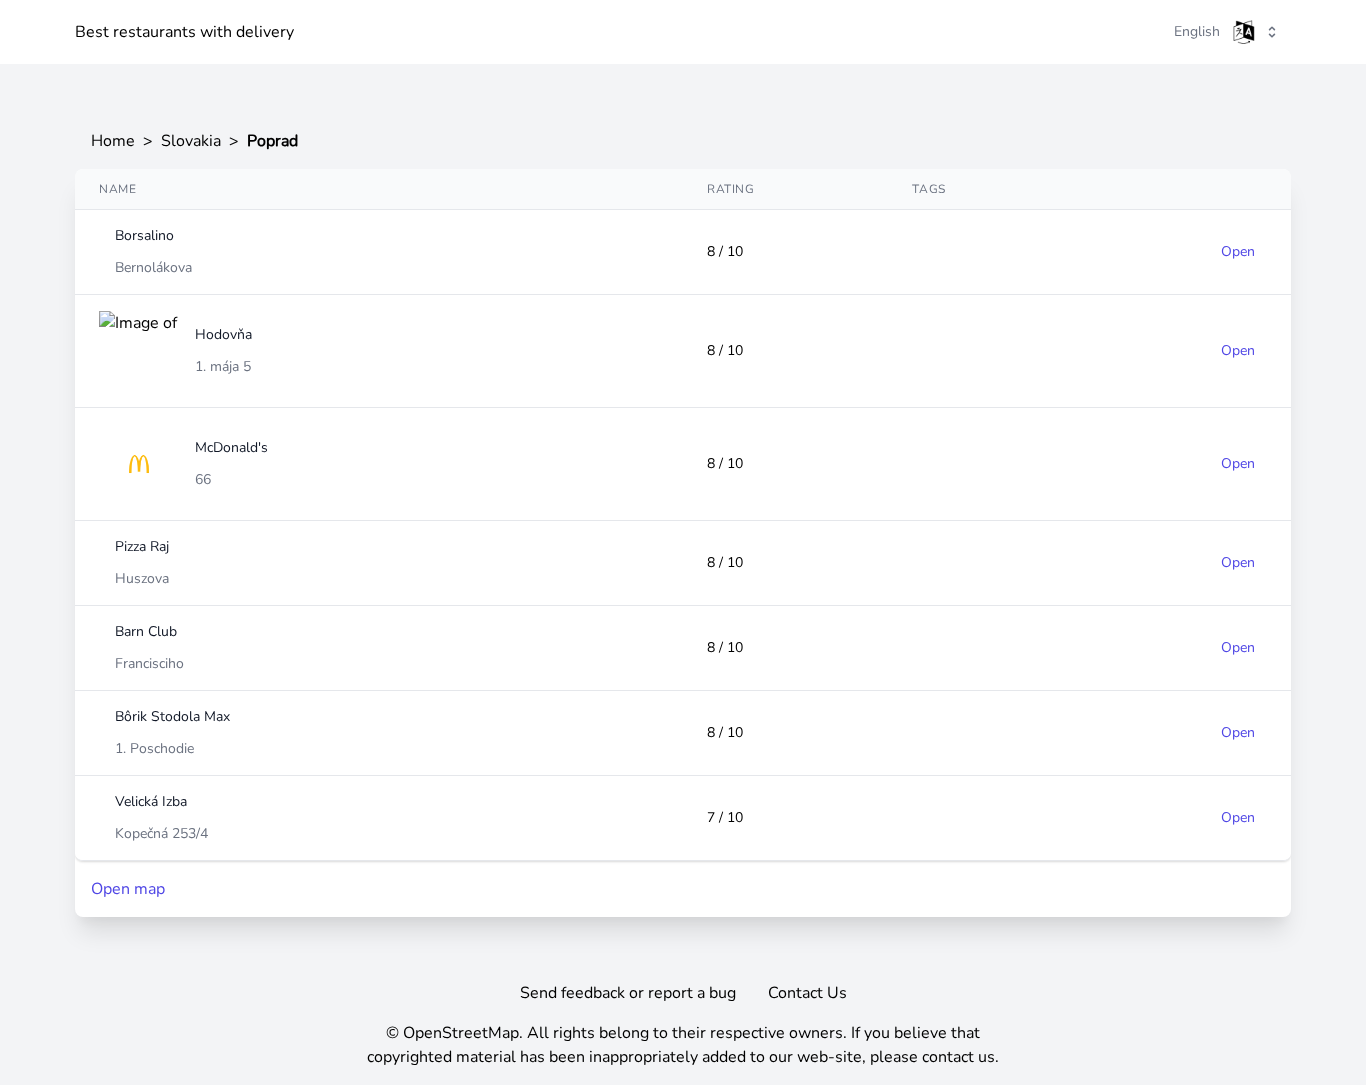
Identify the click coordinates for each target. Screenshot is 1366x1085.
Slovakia (191, 141)
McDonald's (231, 447)
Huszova (142, 578)
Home (113, 141)
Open (1238, 251)
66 (203, 479)
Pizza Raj (142, 546)
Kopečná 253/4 (161, 833)
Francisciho (149, 663)
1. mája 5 (223, 366)
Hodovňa (223, 334)
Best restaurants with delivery (184, 32)
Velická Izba (151, 801)
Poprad (272, 141)
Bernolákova (153, 267)
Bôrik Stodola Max (172, 716)
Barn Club (146, 631)
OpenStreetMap (461, 1033)
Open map (128, 889)
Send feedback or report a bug (628, 993)
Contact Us (807, 993)
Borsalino (144, 235)
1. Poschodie (154, 748)
